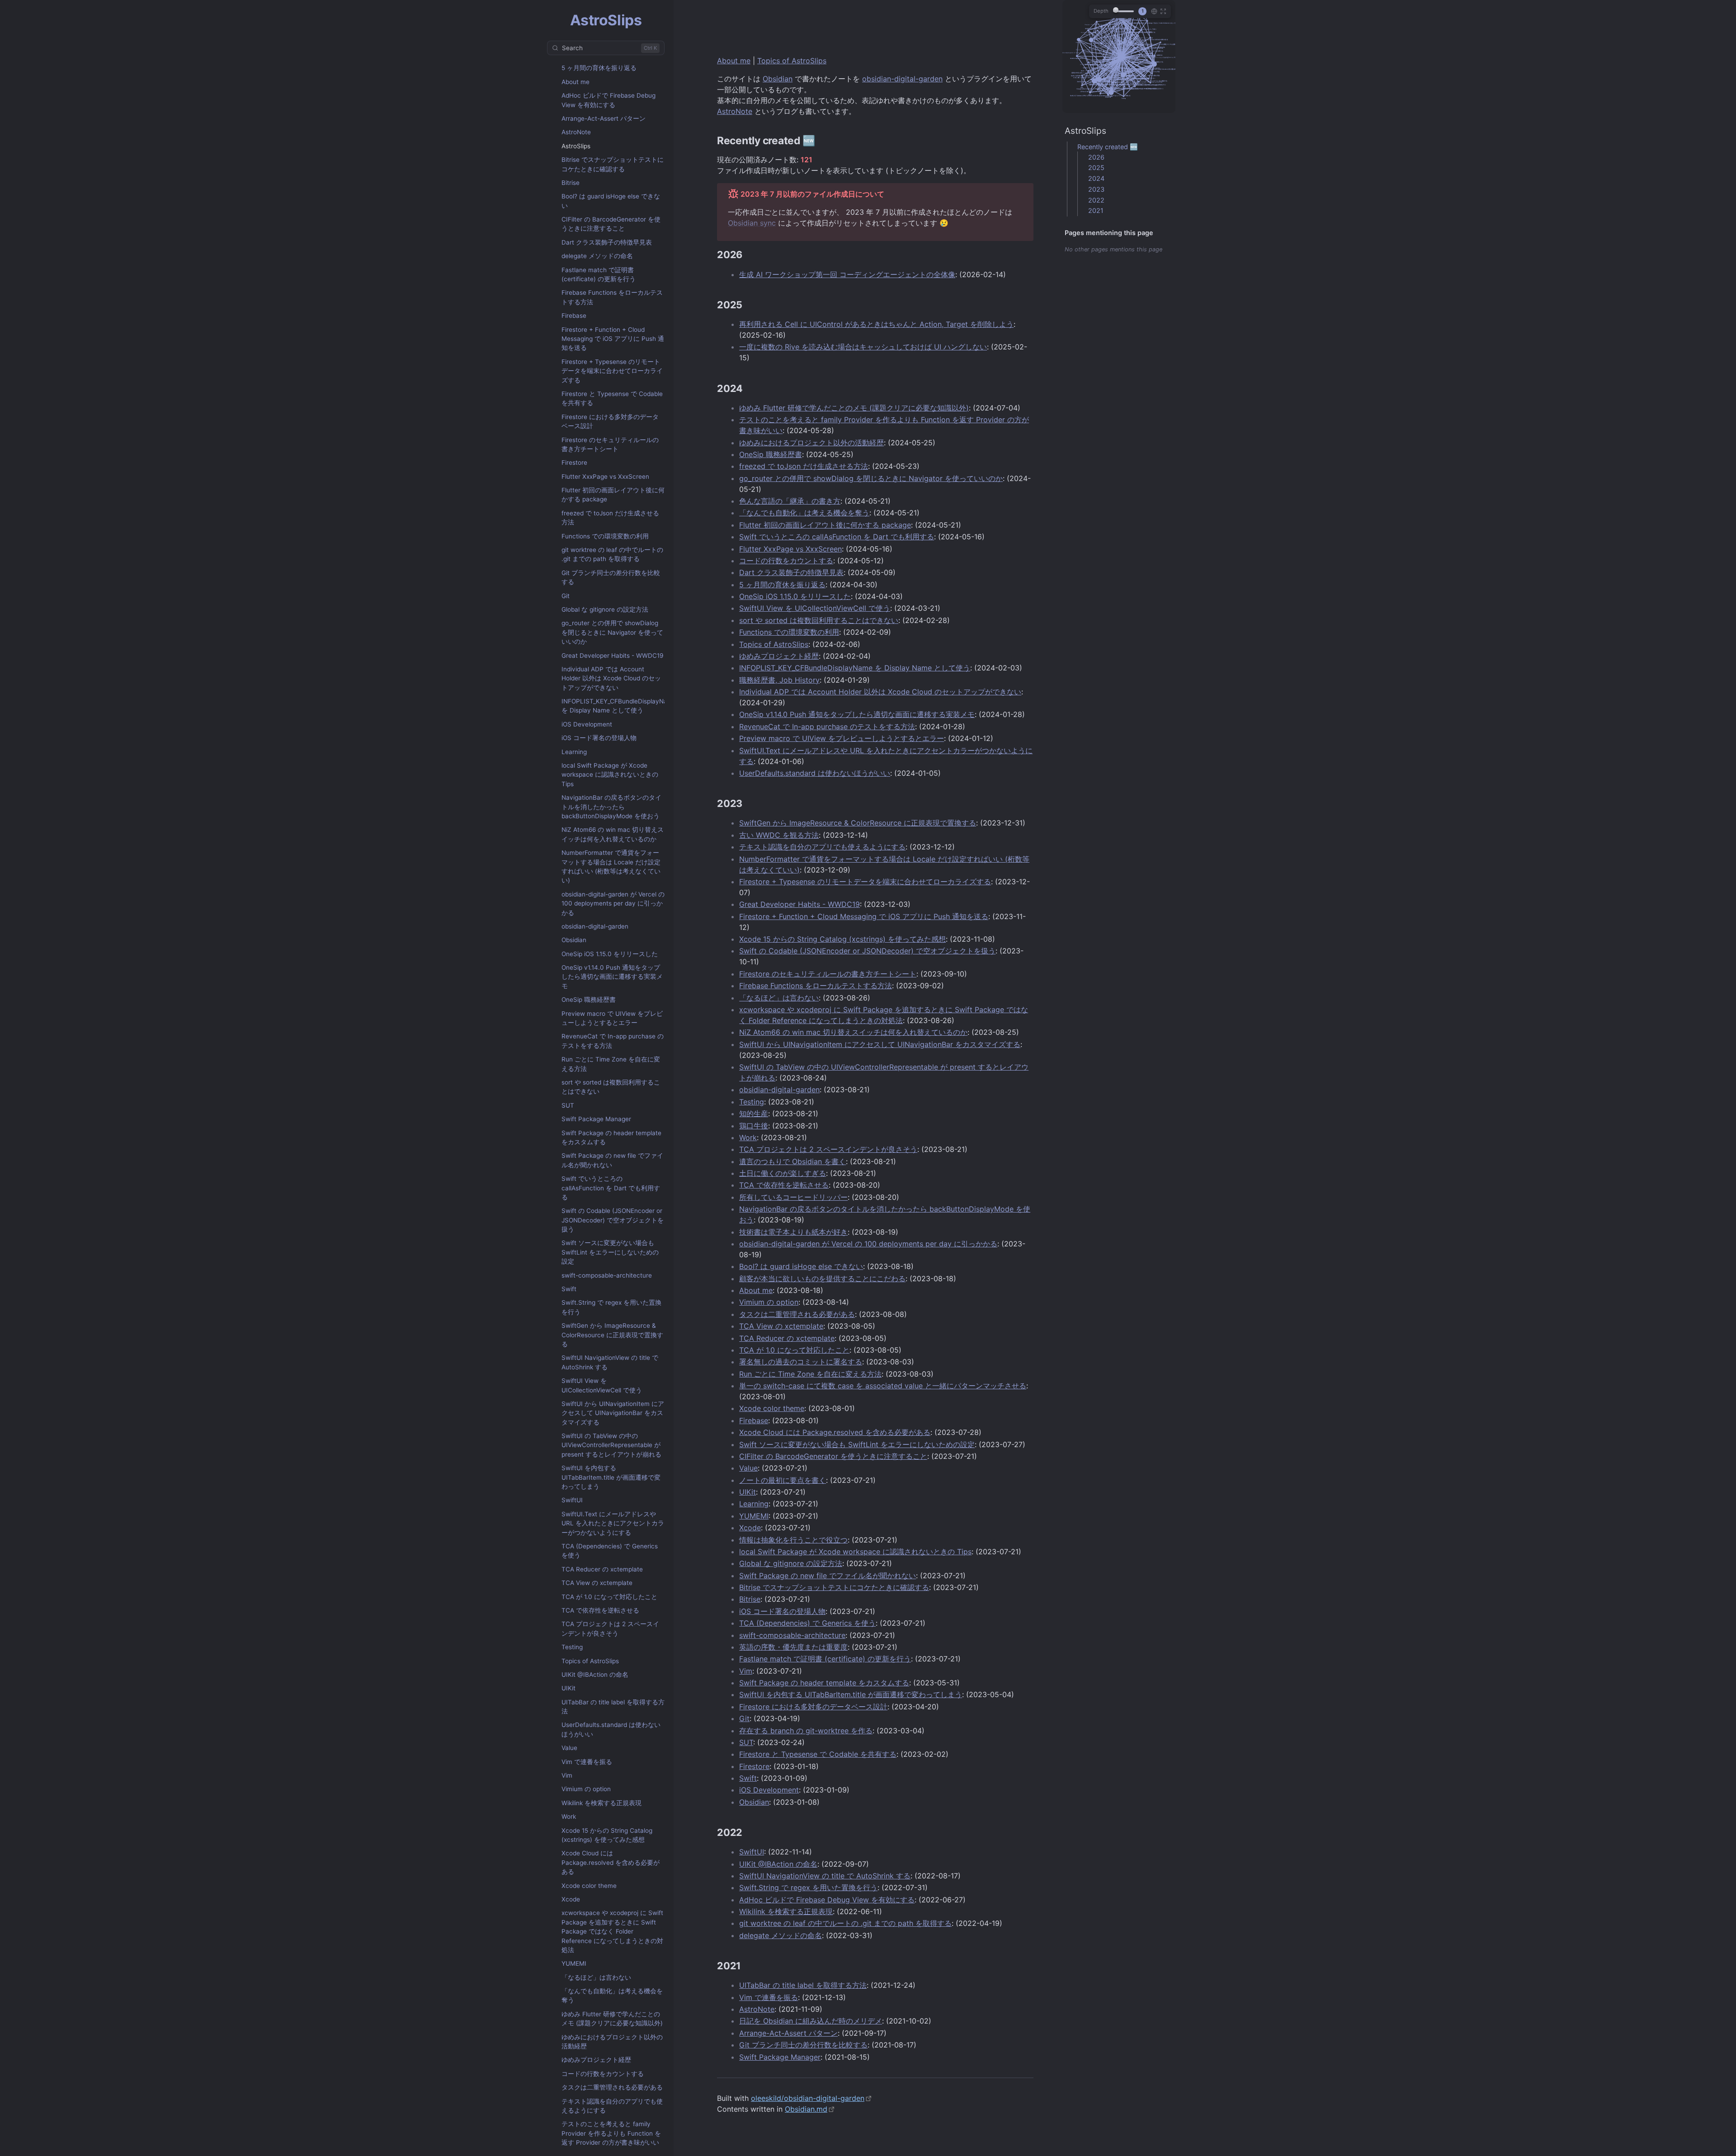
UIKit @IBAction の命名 (595, 1675)
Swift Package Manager (596, 1119)
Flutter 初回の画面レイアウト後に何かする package (613, 495)
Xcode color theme (589, 1886)
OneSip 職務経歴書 (589, 1000)
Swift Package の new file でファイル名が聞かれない (612, 1160)
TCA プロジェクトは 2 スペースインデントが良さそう (610, 1628)
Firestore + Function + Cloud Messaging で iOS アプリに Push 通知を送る (613, 339)
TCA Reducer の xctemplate (602, 1569)
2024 (1096, 178)
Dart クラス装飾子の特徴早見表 (607, 242)
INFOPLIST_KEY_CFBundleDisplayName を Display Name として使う (619, 706)
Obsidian (574, 940)
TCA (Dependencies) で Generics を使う (610, 1551)
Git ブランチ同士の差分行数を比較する (611, 577)
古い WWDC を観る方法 (779, 835)
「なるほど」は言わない (596, 1977)
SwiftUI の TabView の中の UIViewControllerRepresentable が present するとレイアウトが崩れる (611, 1445)
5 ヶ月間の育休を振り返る (599, 68)
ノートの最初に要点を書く (783, 1480)
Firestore (574, 462)
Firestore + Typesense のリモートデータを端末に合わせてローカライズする (612, 371)
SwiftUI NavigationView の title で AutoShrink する (610, 1362)
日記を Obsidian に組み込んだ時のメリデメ (811, 2021)
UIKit (568, 1688)
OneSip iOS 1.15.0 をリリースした (610, 954)
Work (569, 1816)
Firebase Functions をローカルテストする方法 (612, 297)
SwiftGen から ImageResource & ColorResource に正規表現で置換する (612, 1335)
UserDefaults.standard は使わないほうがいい (611, 1729)
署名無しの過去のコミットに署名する (801, 1362)
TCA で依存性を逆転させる (600, 1610)
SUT (568, 1105)
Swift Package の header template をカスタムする (611, 1137)
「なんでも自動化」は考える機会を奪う (612, 1996)
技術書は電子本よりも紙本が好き (793, 1232)
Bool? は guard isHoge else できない (611, 201)
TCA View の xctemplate (597, 1583)
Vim (567, 1775)
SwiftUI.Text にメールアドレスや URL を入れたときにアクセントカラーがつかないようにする (613, 1523)
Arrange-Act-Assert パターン (604, 118)
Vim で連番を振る (587, 1762)
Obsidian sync (752, 223)
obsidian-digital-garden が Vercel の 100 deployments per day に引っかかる (613, 903)
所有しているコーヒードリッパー (793, 1197)
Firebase (574, 316)
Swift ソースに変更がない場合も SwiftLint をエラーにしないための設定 (610, 1252)
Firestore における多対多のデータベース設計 (610, 421)
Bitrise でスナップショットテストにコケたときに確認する (613, 164)
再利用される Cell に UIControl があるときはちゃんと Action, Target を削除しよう (876, 324)
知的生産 (754, 1113)
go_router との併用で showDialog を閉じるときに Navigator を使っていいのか (612, 632)
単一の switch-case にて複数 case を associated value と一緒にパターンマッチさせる (883, 1386)
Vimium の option (586, 1789)
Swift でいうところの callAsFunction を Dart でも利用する (611, 1188)
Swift (569, 1289)
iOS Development (587, 724)
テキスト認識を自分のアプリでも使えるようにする (612, 2106)
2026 (1096, 157)
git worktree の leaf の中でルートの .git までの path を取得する (612, 554)
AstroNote (576, 132)
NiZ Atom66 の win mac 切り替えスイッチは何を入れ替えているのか (613, 834)
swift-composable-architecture (607, 1275)
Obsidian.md (806, 2109)
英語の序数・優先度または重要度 (793, 1647)
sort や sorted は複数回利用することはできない (611, 1087)
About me (576, 82)
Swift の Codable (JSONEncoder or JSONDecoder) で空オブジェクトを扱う (613, 1220)
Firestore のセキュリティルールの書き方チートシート (610, 444)
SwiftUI (572, 1500)
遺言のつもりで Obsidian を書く (793, 1161)
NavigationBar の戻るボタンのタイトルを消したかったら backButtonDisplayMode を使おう (611, 807)
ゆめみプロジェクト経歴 (596, 2060)
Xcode (571, 1899)
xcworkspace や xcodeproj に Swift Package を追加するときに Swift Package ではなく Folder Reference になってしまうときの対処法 (612, 1931)
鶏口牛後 (754, 1126)
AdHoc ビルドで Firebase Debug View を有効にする (609, 100)
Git (566, 596)
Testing (572, 1647)
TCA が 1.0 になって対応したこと (609, 1597)
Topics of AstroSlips (590, 1661)
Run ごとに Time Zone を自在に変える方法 (611, 1064)
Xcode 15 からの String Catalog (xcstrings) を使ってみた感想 (607, 1835)
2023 (1096, 189)
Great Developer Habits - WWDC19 (612, 656)
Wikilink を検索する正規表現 (601, 1803)
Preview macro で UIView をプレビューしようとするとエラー (612, 1018)
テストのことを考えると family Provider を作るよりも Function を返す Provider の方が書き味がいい (611, 2133)
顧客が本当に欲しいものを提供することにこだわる (822, 1279)
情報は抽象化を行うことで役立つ (793, 1540)
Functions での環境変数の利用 (605, 536)
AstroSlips (576, 146)
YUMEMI (574, 1963)
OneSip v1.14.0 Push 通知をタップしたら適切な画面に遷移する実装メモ (612, 977)
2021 (1096, 210)
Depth (1101, 11)
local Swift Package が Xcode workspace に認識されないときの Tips (610, 775)
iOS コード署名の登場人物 (599, 738)
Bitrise (571, 183)
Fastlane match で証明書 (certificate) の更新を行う (599, 274)
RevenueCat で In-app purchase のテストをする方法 (613, 1041)
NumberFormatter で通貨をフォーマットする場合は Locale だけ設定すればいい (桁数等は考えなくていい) (611, 866)
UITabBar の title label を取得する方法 (613, 1707)
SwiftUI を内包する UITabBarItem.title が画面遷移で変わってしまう (611, 1477)
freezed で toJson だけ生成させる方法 (610, 518)
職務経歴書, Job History (779, 680)
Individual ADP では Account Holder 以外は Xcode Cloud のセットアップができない (611, 678)
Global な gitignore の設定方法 (605, 609)
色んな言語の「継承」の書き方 (790, 501)
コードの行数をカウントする (603, 2074)
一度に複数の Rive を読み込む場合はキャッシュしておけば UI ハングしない (863, 347)
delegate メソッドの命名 (597, 256)
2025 (1096, 167)
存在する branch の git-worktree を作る (806, 1731)
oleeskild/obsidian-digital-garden (808, 2098)
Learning (574, 752)
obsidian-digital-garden (595, 926)
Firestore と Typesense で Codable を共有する (612, 398)
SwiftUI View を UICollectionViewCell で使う (602, 1385)
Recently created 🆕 (1108, 147)
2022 (1096, 200)
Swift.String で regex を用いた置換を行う (611, 1307)
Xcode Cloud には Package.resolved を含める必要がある (611, 1862)
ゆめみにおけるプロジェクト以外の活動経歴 (612, 2042)
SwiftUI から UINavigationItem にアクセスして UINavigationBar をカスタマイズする (613, 1413)
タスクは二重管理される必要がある (612, 2087)
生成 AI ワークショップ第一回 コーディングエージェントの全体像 (847, 274)
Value (569, 1748)
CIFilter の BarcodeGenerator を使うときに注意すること (611, 224)
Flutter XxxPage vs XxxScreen (605, 476)
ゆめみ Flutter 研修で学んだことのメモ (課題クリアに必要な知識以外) (612, 2019)
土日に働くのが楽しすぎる (783, 1173)
